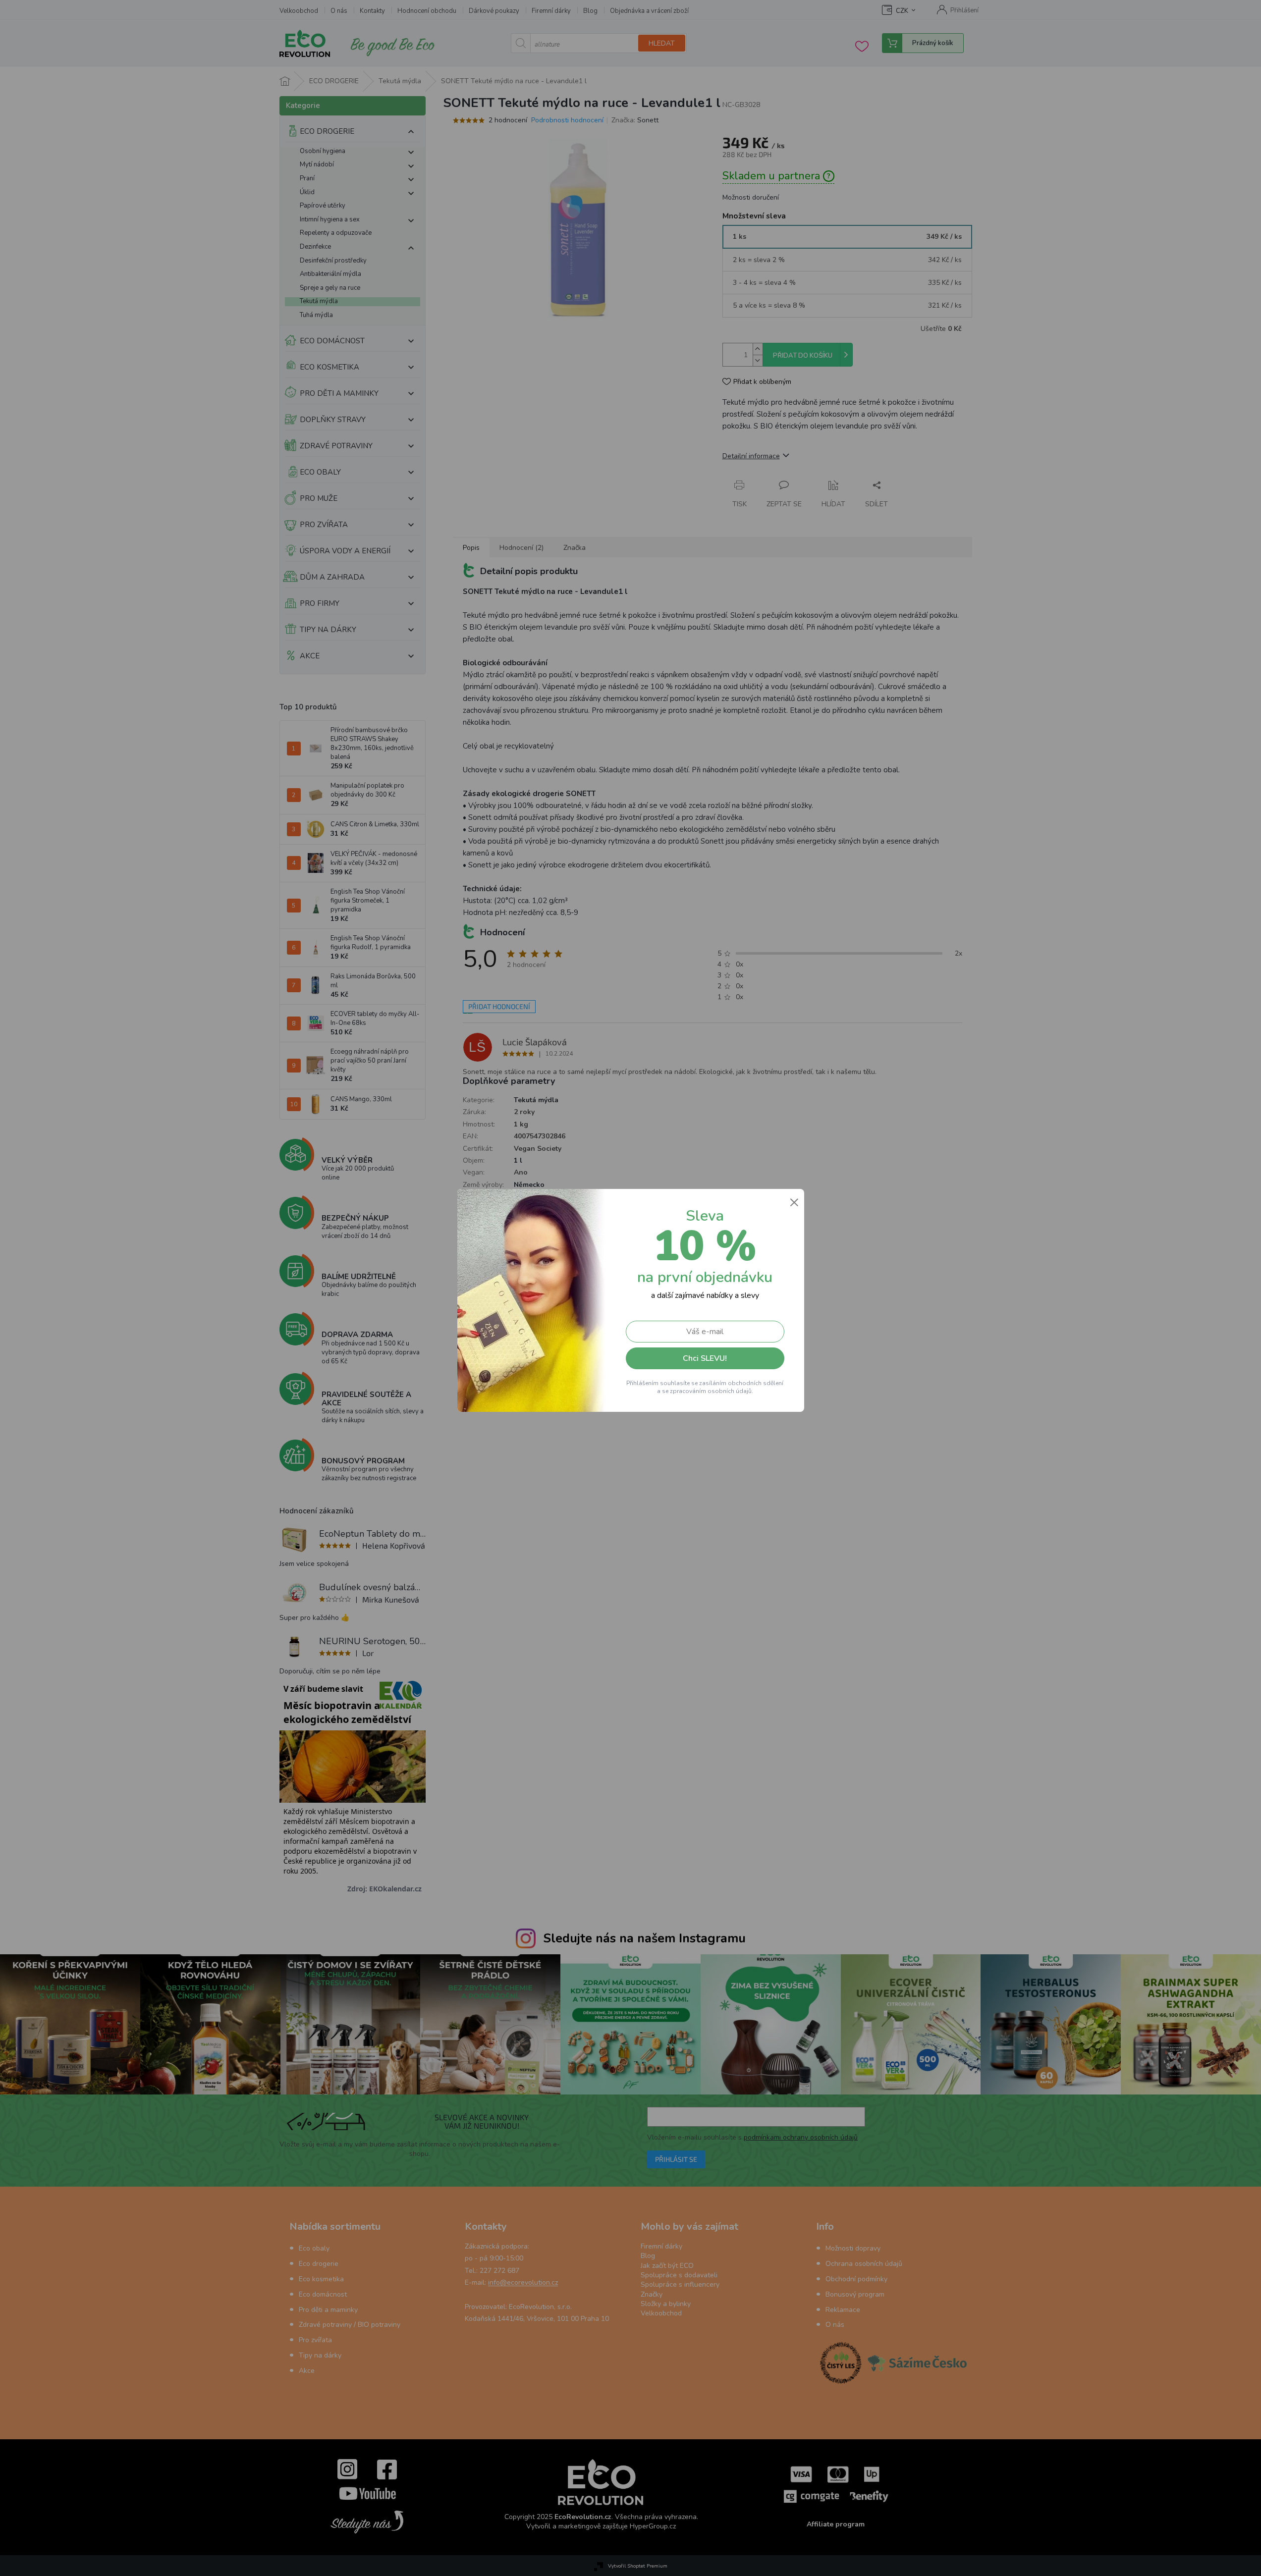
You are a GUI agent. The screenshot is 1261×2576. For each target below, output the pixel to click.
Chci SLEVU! (705, 1358)
